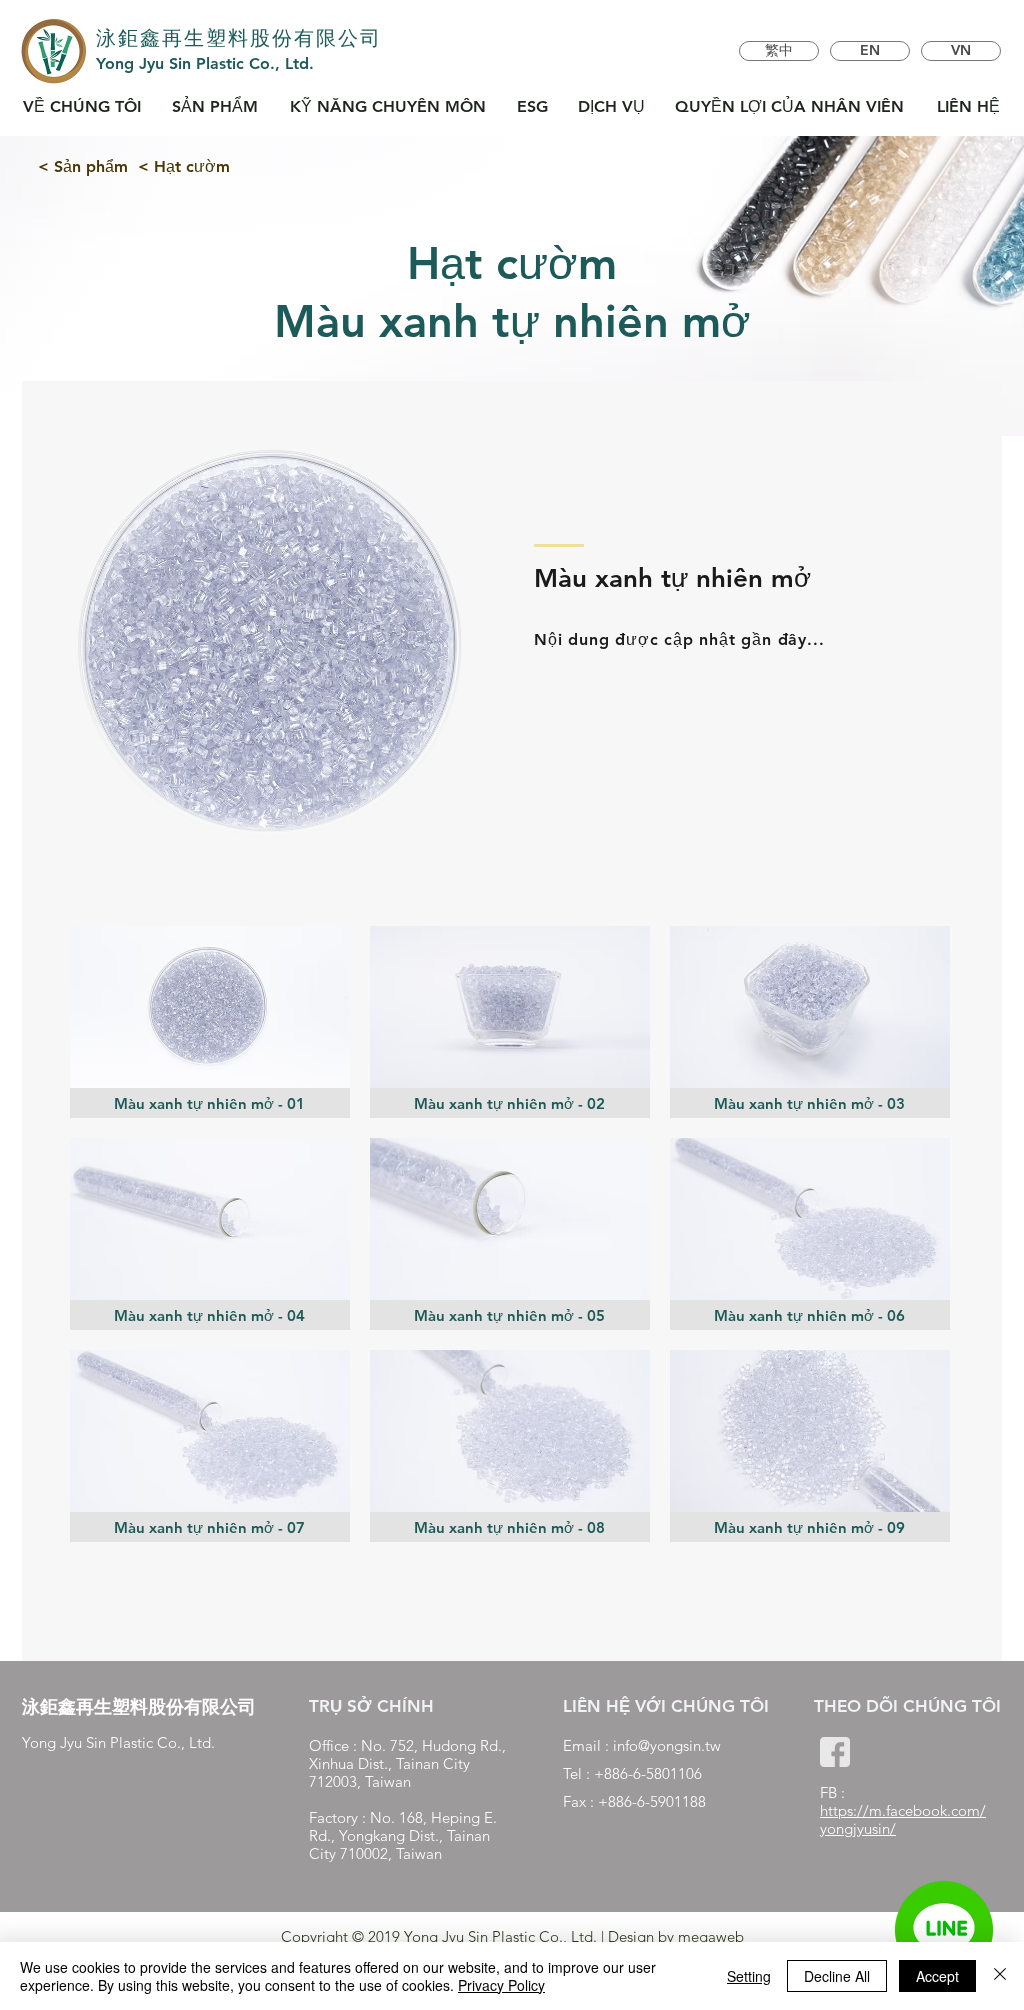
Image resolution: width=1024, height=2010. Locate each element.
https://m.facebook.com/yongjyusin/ (903, 1819)
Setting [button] (749, 1976)
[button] (210, 1022)
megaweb (711, 1936)
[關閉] (1000, 1976)
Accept (937, 1976)
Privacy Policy (501, 1985)
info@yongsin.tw (667, 1745)
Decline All (837, 1976)
